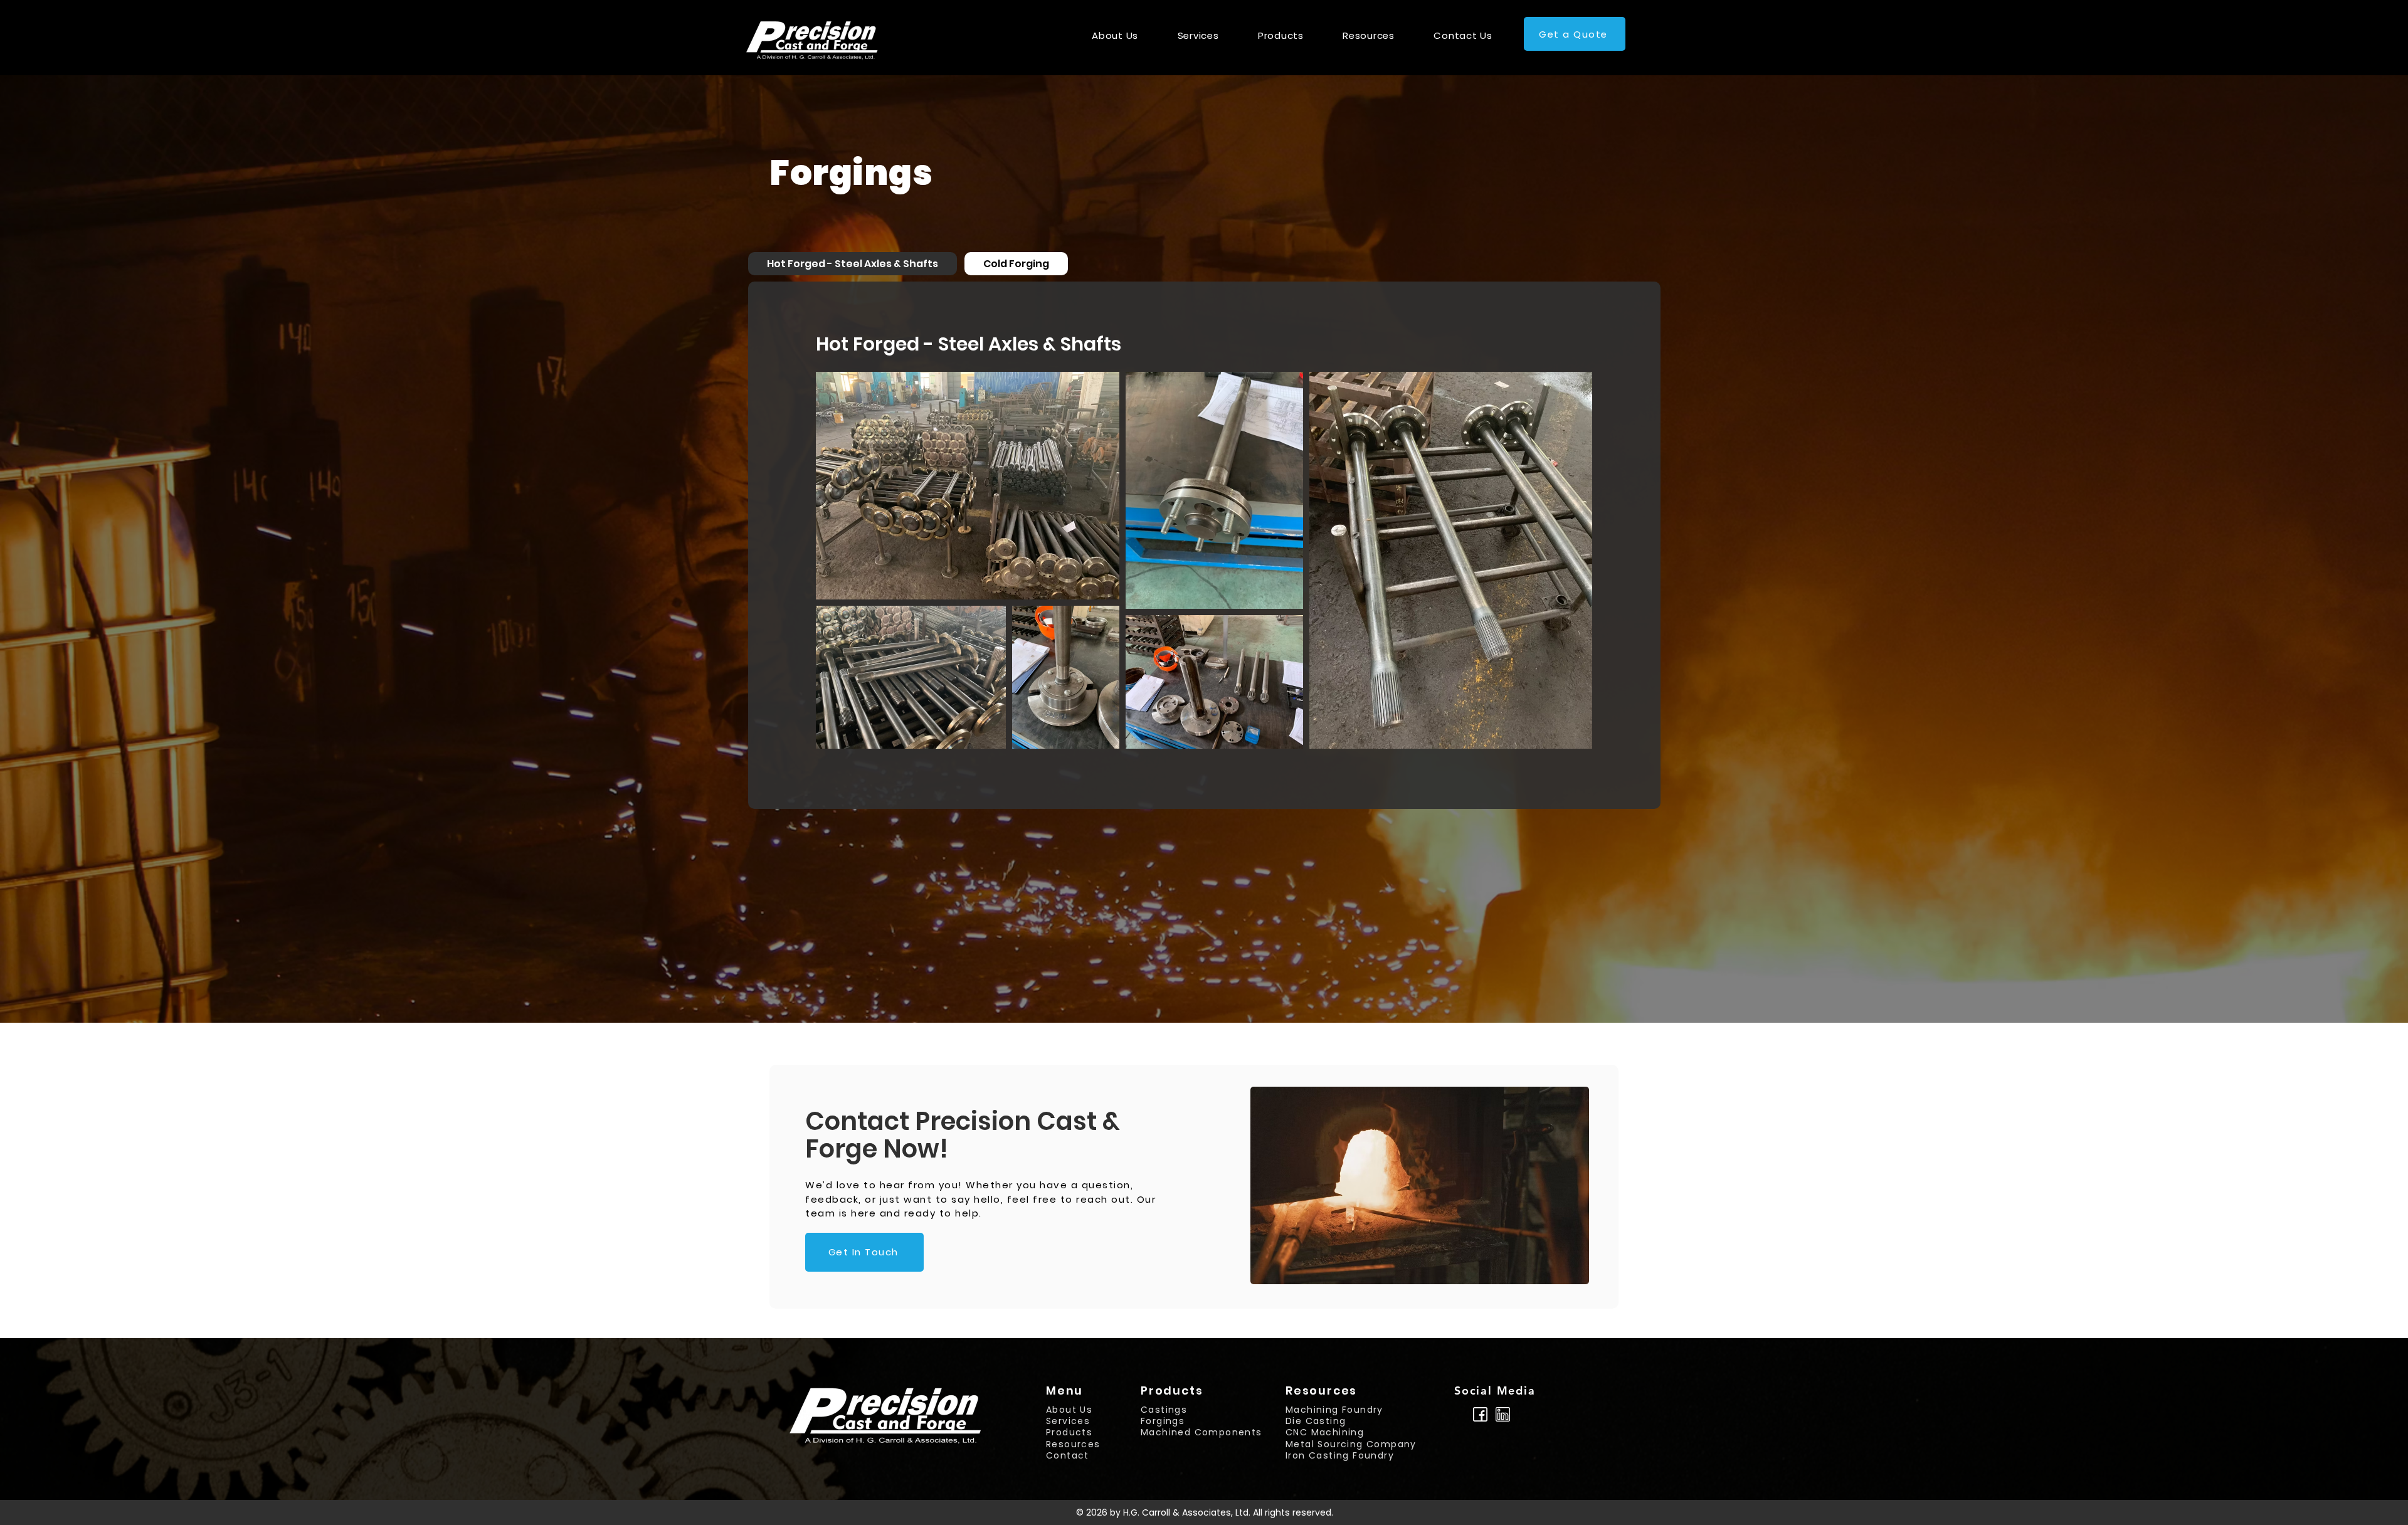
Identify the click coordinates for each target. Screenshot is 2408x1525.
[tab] (853, 264)
